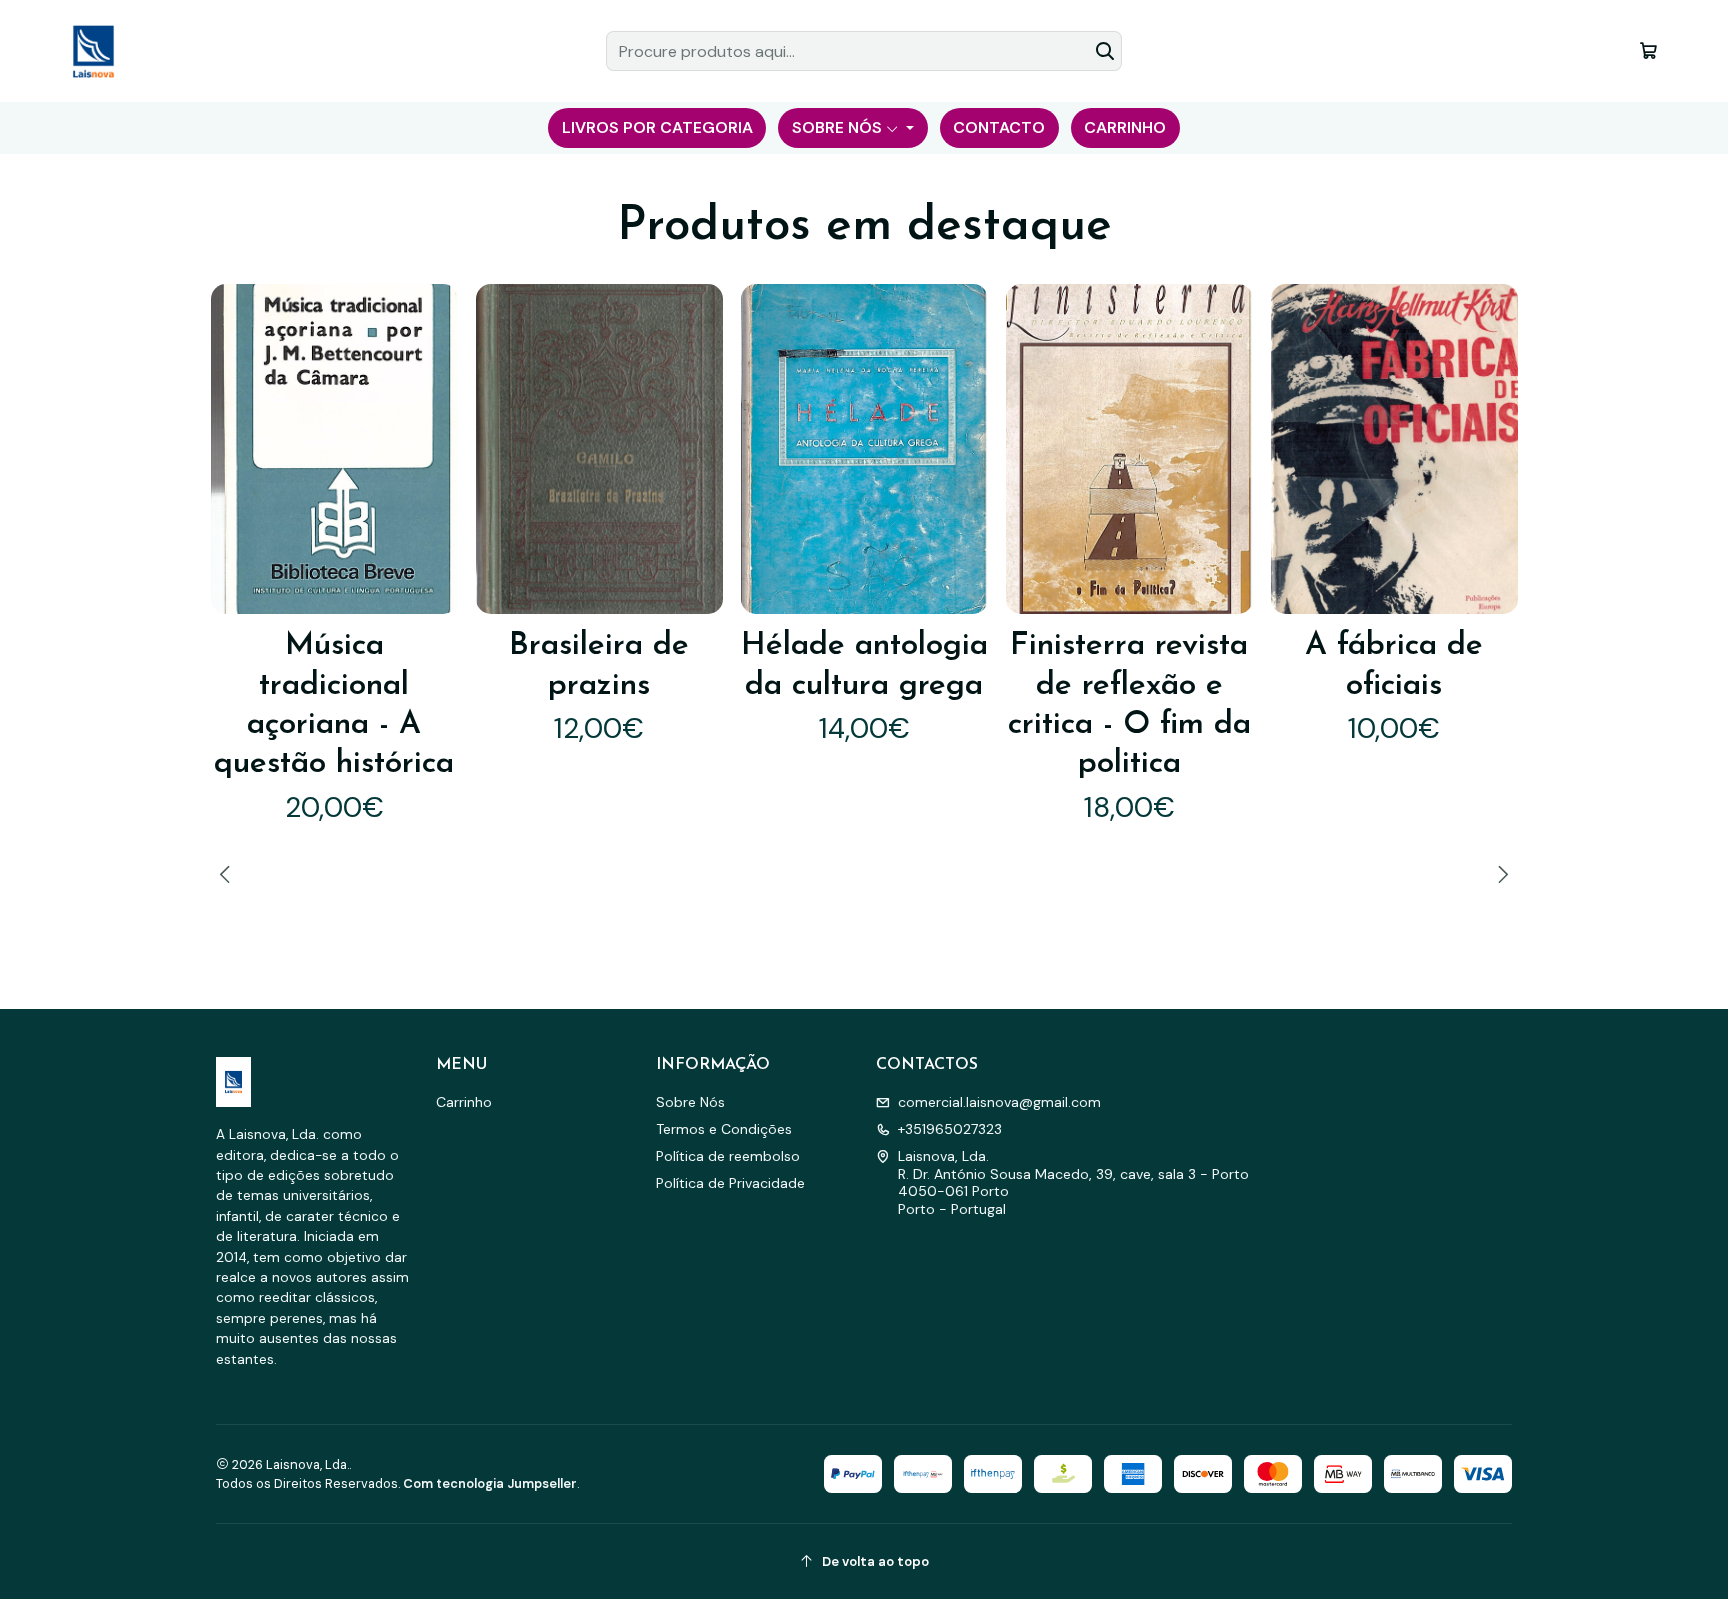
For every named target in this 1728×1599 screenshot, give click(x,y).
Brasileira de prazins (599, 665)
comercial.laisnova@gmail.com (999, 1102)
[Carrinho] (1648, 50)
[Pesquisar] (1105, 51)
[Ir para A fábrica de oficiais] (1394, 448)
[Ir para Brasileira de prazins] (599, 448)
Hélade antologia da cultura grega (864, 665)
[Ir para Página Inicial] (93, 51)
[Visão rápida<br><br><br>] (427, 449)
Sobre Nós (690, 1102)
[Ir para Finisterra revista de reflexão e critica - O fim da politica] (1129, 448)
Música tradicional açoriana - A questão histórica (334, 705)
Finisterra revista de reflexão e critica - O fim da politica (1129, 705)
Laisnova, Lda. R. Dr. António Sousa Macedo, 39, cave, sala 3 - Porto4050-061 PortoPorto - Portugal (1073, 1182)
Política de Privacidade (730, 1183)
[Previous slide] (228, 874)
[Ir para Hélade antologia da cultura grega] (864, 448)
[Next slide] (1500, 874)
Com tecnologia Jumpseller (490, 1483)
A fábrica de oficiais (1394, 665)
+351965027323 (950, 1129)
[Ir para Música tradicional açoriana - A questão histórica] (334, 448)
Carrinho (464, 1102)
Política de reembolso (728, 1156)
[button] (657, 128)
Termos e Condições (724, 1129)
